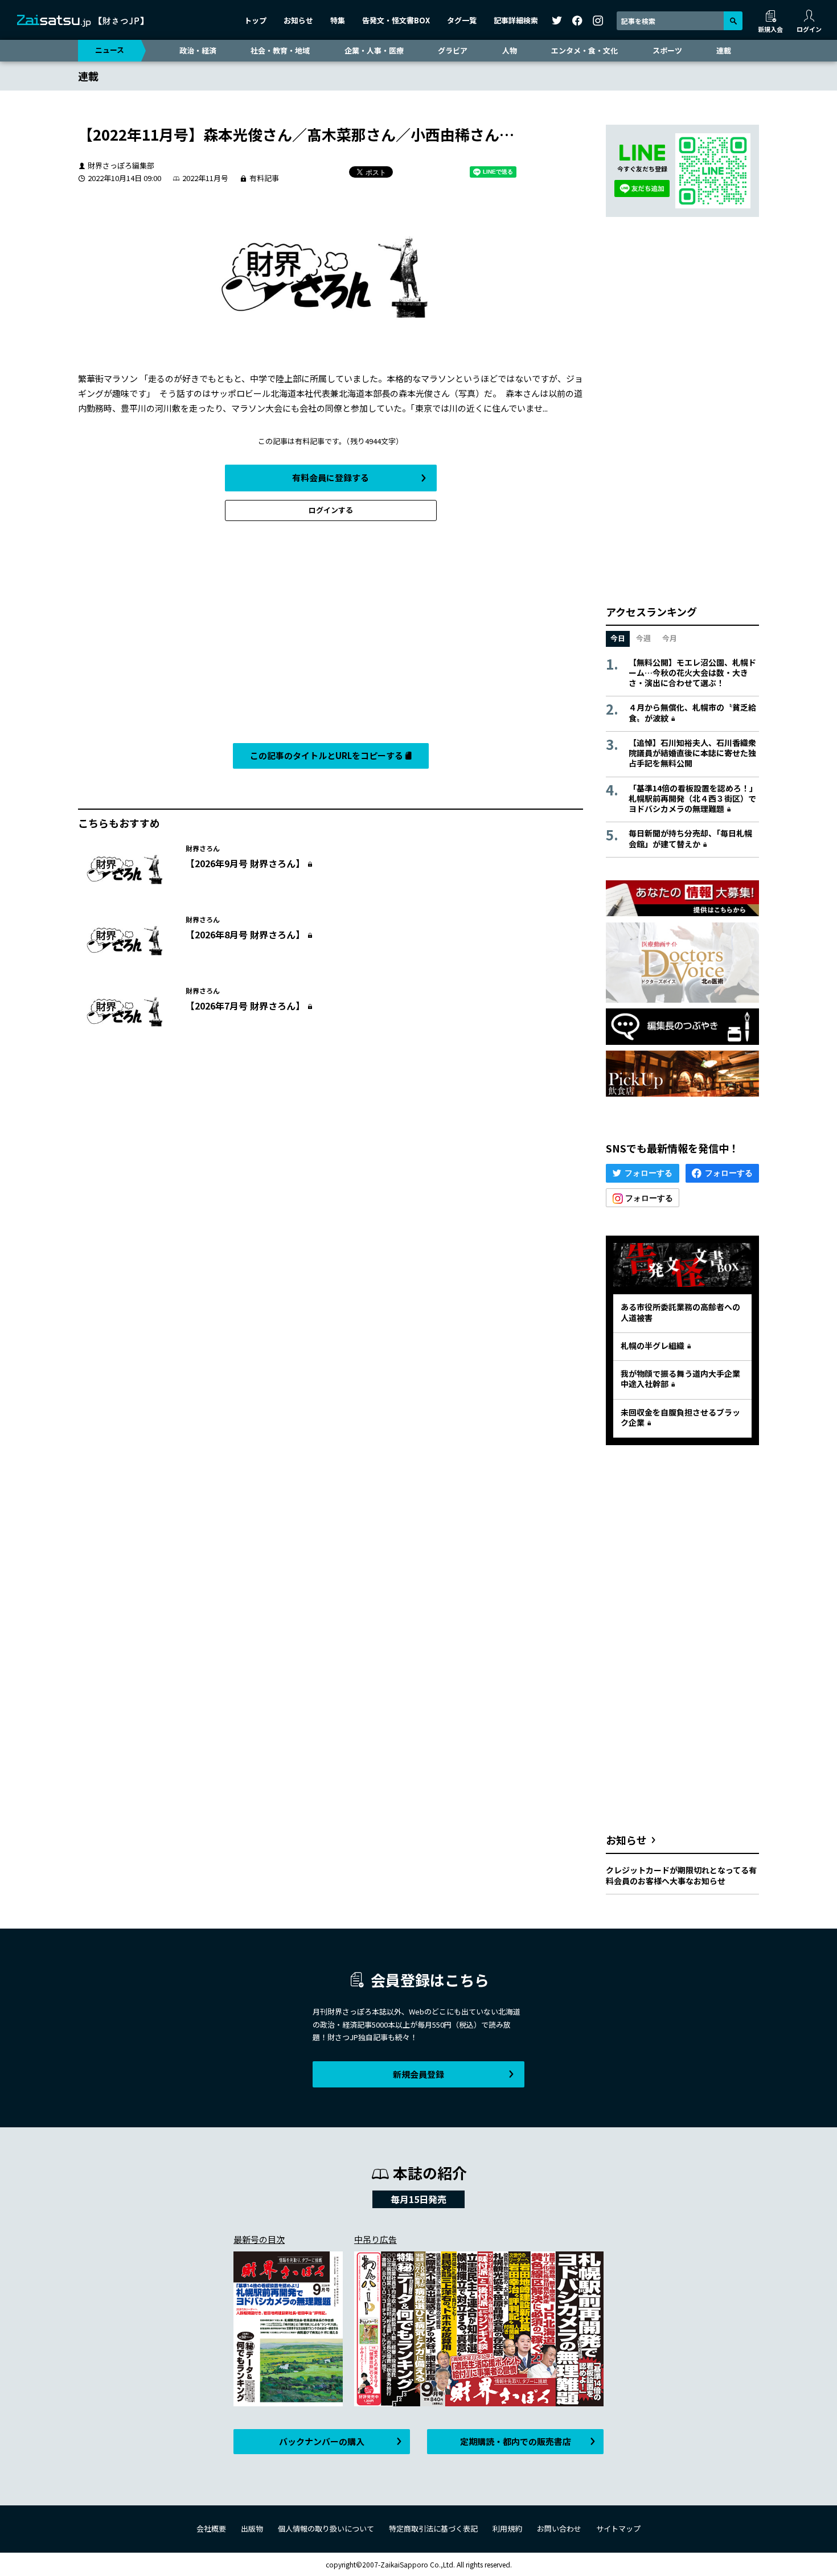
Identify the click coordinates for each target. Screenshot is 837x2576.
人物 (510, 50)
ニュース (110, 50)
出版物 (252, 2528)
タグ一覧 (462, 20)
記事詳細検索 (516, 20)
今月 (670, 638)
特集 (338, 20)
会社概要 (211, 2528)
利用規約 (507, 2528)
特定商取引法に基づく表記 (433, 2528)
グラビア (453, 50)
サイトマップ (618, 2528)
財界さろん (203, 848)
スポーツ (667, 50)
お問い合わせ (559, 2528)
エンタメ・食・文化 (584, 50)
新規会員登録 (419, 2074)
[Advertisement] (331, 635)
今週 (643, 638)
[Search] (733, 21)
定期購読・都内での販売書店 (516, 2441)
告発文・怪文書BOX (396, 20)
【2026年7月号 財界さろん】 (245, 1006)
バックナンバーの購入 (322, 2441)
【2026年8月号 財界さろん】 (245, 934)
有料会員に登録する (331, 477)
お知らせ (298, 20)
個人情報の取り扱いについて (326, 2528)
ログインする (331, 510)
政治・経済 (198, 50)
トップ (255, 20)
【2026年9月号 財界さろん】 (245, 863)
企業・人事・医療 (374, 50)
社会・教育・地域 (280, 50)
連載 (724, 50)
